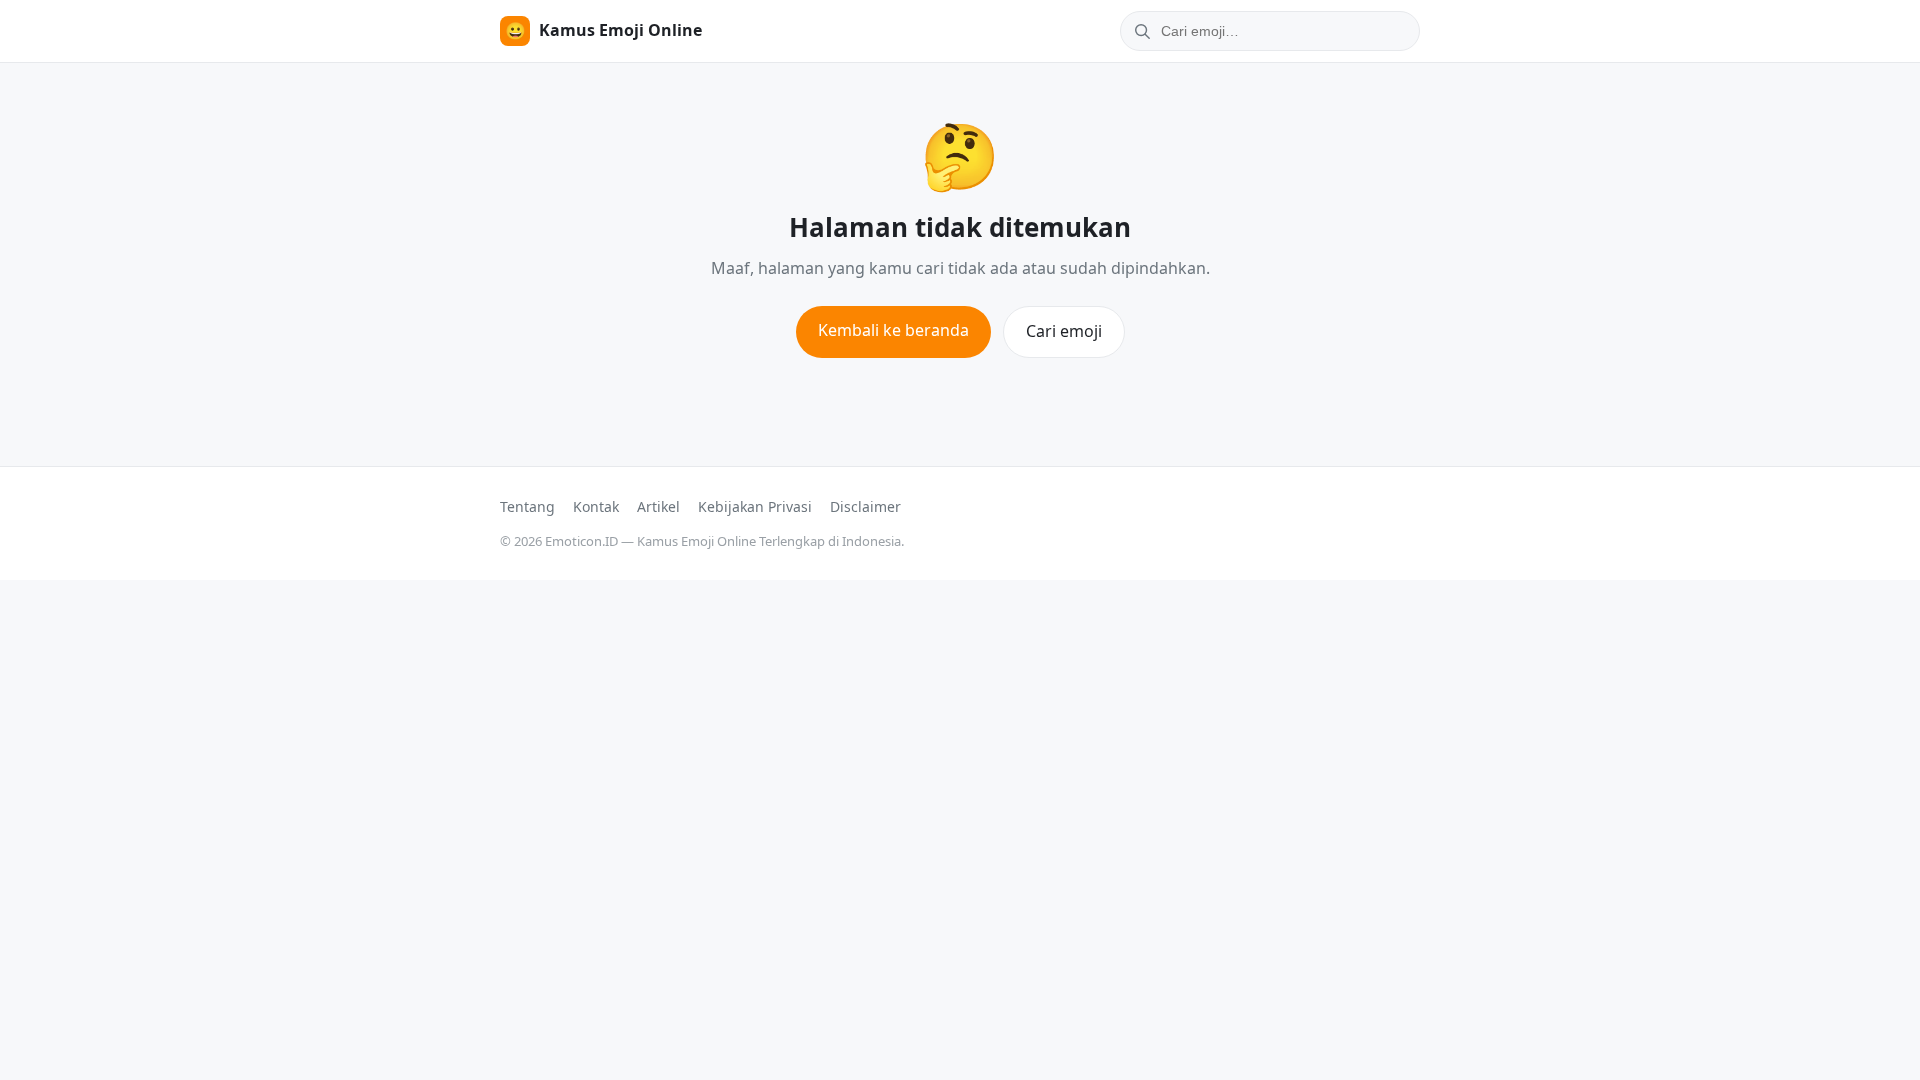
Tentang (527, 506)
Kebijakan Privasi (755, 506)
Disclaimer (865, 506)
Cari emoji (1064, 331)
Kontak (596, 506)
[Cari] (1139, 31)
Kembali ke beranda (893, 330)
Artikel (658, 506)
